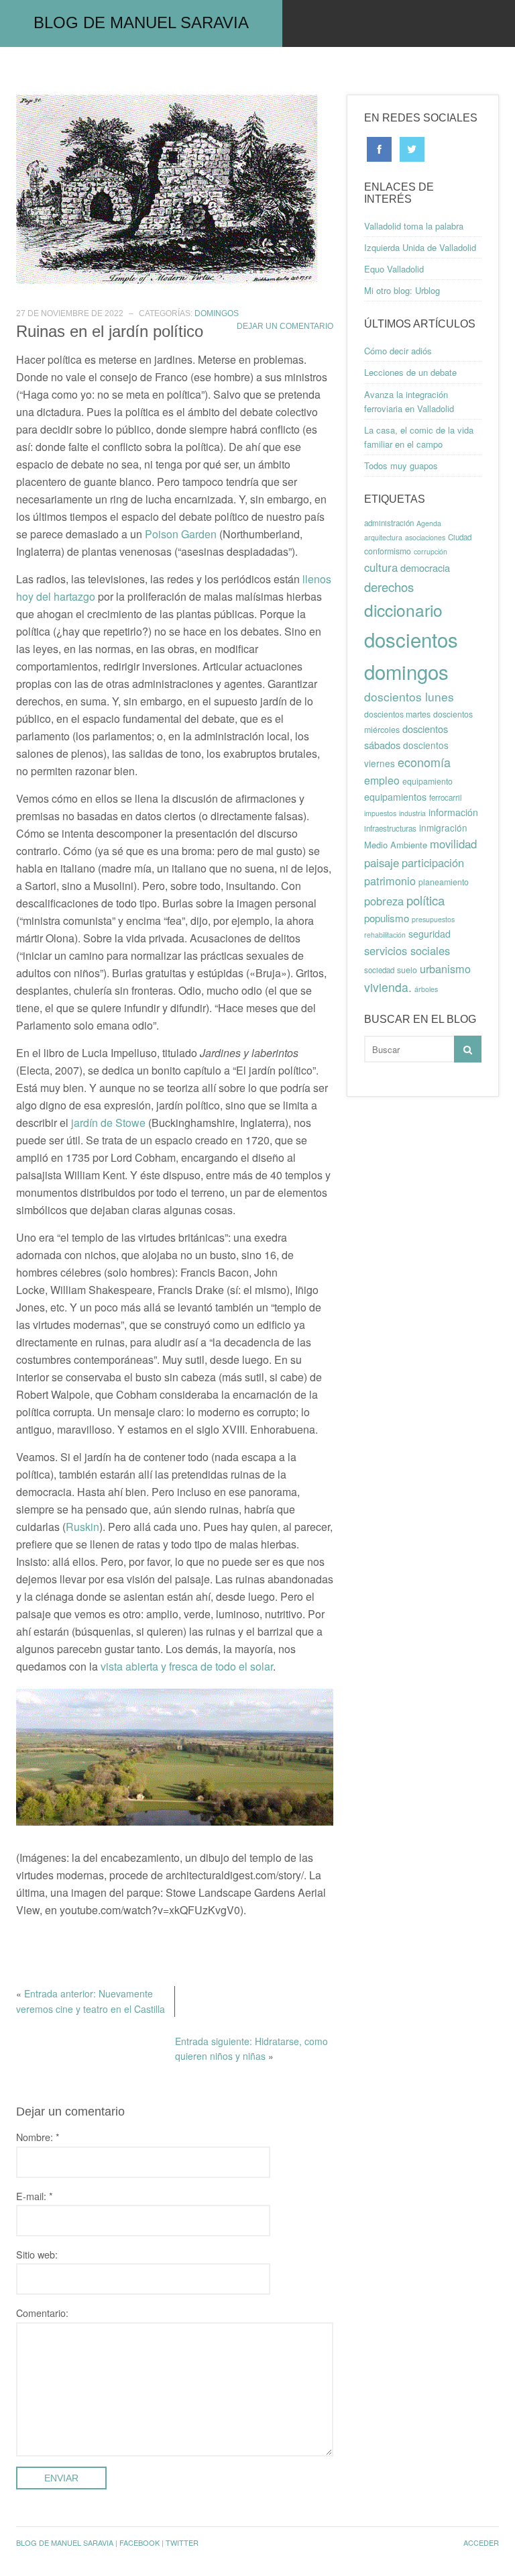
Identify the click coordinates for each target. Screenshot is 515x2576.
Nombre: (38, 2137)
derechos (389, 587)
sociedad (379, 970)
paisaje (382, 862)
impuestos (380, 813)
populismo (387, 918)
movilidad (453, 844)
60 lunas (104, 70)
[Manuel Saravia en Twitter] (412, 148)
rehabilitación (385, 935)
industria (412, 813)
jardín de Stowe (108, 1123)
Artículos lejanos (422, 70)
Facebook (139, 2542)
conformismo (388, 551)
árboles (426, 989)
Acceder (481, 2542)
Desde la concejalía (209, 70)
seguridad (430, 934)
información (453, 812)
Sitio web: (37, 2254)
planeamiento (444, 882)
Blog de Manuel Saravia (141, 22)
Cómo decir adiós (398, 351)
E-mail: (35, 2196)
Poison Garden (181, 534)
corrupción (431, 551)
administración (389, 523)
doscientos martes (397, 714)
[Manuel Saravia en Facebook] (379, 148)
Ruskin (82, 1527)
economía (424, 762)
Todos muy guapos (401, 465)
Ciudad (460, 537)
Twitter (182, 2542)
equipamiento (427, 781)
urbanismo (445, 969)
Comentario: (42, 2313)
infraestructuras (390, 828)
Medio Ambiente (396, 845)
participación (433, 862)
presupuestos (433, 919)
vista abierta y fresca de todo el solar (187, 1666)
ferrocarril (446, 797)
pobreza (384, 901)
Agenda (429, 523)
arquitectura (383, 537)
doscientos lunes (409, 696)
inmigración (443, 828)
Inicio (38, 70)
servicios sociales (407, 950)
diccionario (403, 610)
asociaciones (425, 537)
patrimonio (390, 881)
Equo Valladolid (394, 269)
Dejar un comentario (285, 326)
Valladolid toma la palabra (414, 226)
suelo (407, 970)
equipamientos (395, 797)
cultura (381, 567)
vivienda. (388, 987)
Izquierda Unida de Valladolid (420, 247)
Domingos (317, 70)
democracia (425, 567)
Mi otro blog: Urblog (402, 290)
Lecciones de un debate (410, 372)
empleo (382, 780)
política (425, 900)
